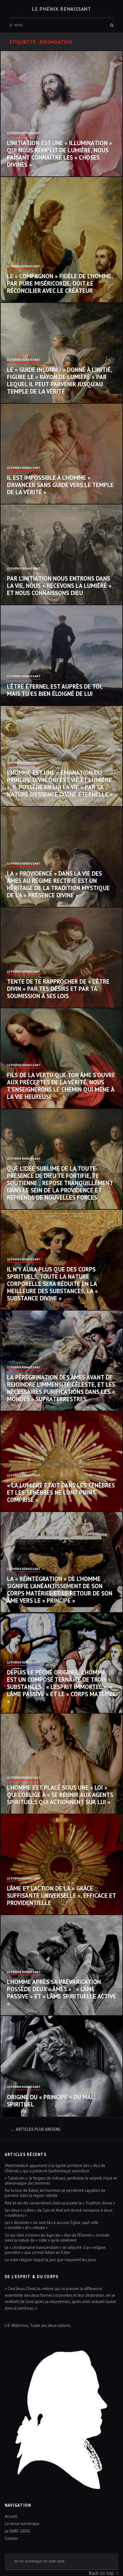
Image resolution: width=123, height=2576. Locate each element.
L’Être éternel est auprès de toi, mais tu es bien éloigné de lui (55, 690)
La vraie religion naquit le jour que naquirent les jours (50, 2260)
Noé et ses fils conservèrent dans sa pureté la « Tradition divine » (60, 2203)
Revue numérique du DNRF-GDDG (39, 2561)
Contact (11, 2538)
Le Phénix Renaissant (24, 133)
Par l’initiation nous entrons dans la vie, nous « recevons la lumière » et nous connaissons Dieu (59, 586)
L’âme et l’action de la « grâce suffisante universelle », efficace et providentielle (61, 1896)
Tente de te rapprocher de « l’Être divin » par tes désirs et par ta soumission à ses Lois (58, 989)
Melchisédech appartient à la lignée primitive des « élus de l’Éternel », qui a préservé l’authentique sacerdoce (55, 2168)
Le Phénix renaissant (61, 9)
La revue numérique (22, 2523)
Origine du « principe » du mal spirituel (50, 2101)
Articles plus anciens (38, 2129)
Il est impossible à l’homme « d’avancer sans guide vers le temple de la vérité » (60, 485)
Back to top (101, 2573)
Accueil (11, 2516)
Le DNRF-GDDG (18, 2531)
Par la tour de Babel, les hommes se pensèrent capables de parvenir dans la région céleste (55, 2193)
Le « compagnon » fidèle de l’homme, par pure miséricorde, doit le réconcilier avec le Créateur (60, 283)
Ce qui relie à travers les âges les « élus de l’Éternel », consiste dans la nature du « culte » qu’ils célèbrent (57, 2238)
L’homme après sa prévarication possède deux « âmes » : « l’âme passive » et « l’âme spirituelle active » (61, 1993)
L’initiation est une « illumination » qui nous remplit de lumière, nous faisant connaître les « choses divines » (59, 154)
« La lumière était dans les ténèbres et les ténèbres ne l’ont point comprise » (61, 1493)
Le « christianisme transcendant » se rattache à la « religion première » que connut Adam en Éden (55, 2250)
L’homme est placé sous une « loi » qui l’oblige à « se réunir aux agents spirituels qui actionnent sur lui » (60, 1795)
